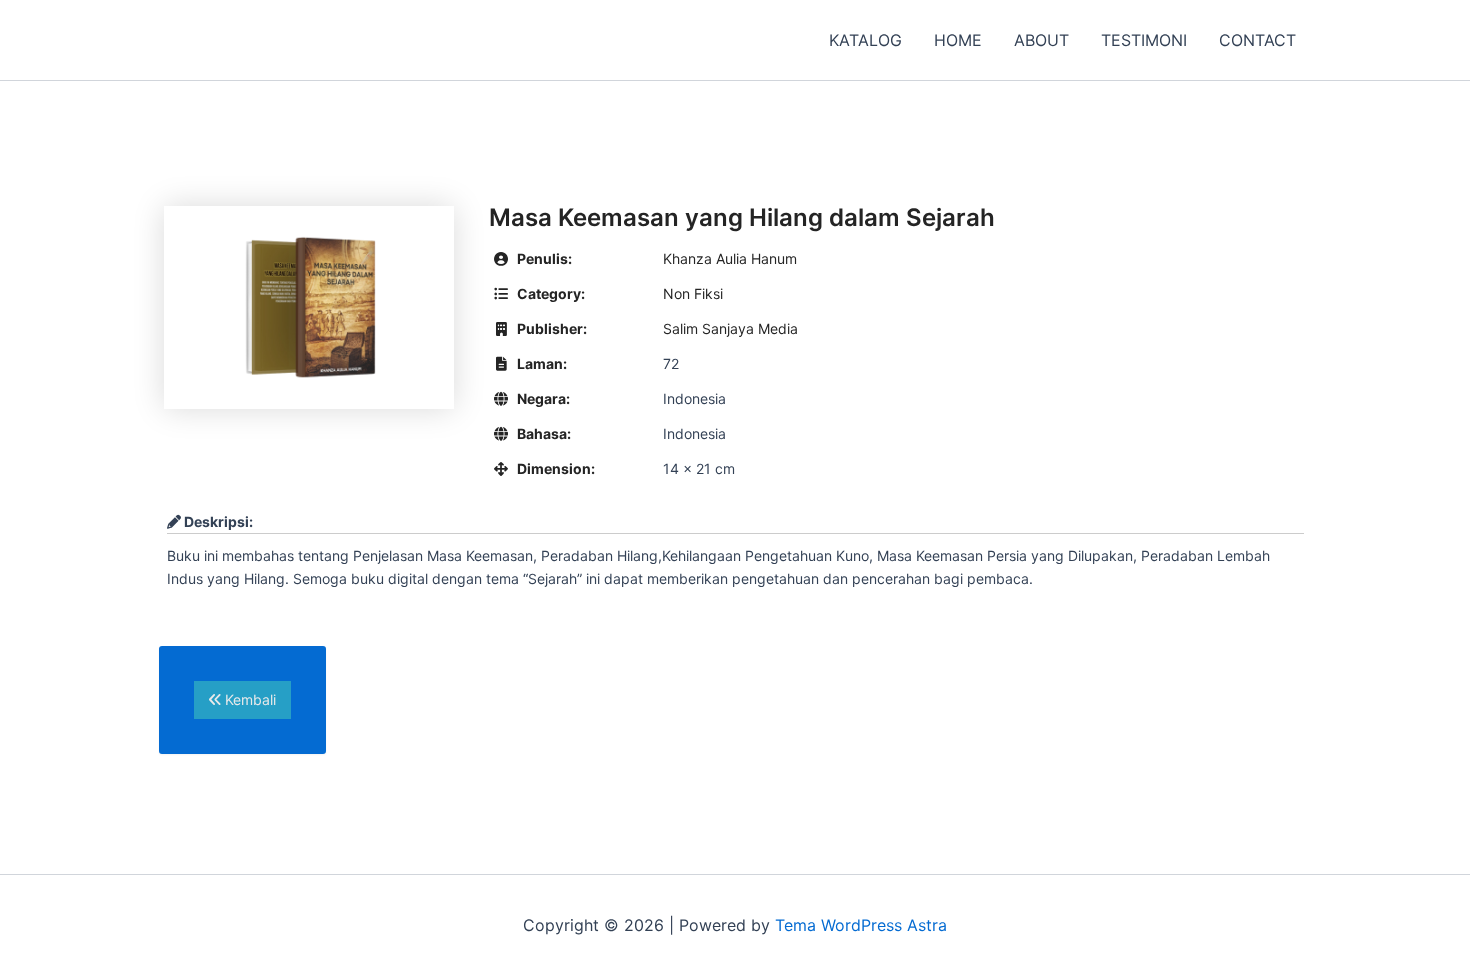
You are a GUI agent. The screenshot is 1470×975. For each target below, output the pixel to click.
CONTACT (1257, 40)
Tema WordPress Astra (861, 925)
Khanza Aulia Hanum (730, 258)
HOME (958, 40)
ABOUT (1041, 40)
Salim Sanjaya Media (730, 328)
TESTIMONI (1144, 40)
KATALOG (865, 40)
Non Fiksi (693, 293)
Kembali (248, 699)
